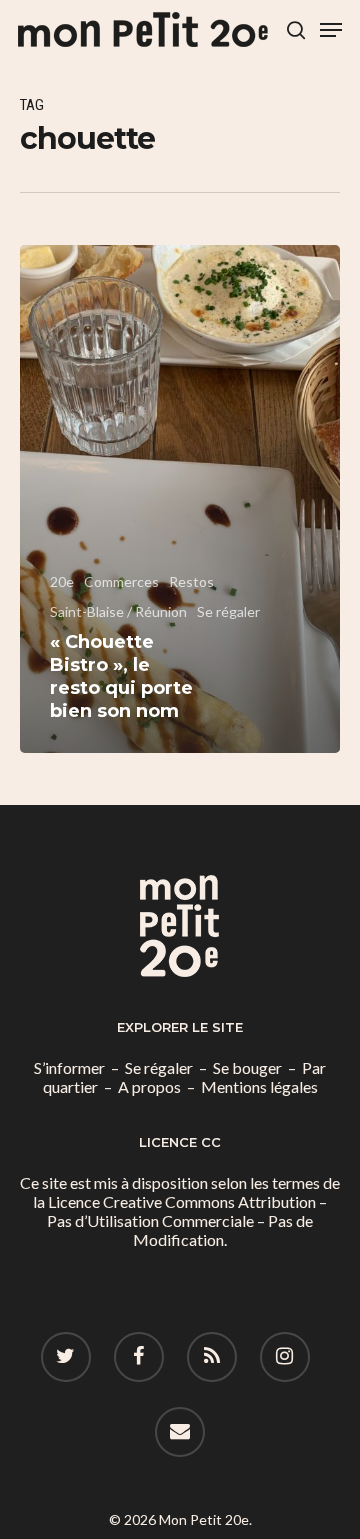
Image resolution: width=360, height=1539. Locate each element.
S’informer (69, 1067)
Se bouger (247, 1067)
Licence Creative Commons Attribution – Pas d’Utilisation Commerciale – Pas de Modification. (187, 1220)
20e (62, 581)
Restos (191, 581)
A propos (149, 1086)
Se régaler (228, 611)
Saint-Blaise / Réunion (118, 611)
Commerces (121, 581)
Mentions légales (259, 1086)
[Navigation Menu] (331, 30)
